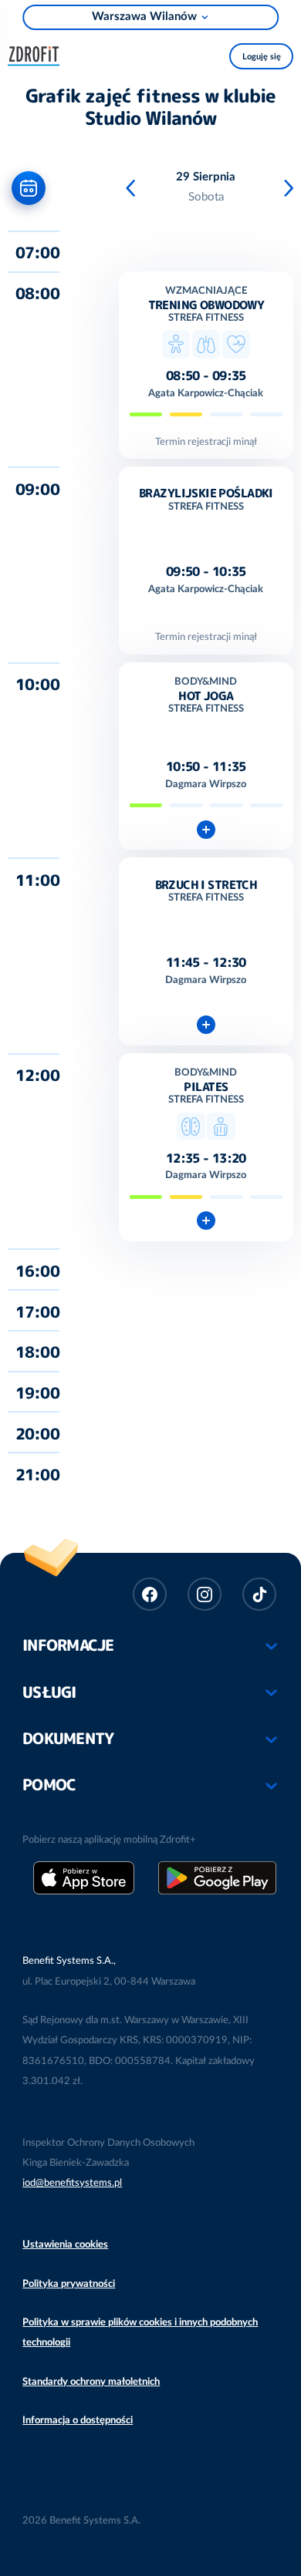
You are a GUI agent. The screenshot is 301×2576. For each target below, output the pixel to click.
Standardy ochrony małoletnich (91, 2382)
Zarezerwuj (206, 829)
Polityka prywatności (69, 2284)
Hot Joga (206, 696)
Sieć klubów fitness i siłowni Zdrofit (38, 54)
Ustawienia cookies (65, 2244)
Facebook (150, 1594)
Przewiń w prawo (291, 189)
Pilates (206, 1087)
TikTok (259, 1594)
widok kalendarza (29, 188)
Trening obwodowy (206, 305)
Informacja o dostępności (78, 2420)
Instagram (205, 1594)
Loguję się (262, 57)
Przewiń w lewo (133, 189)
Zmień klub (151, 17)
